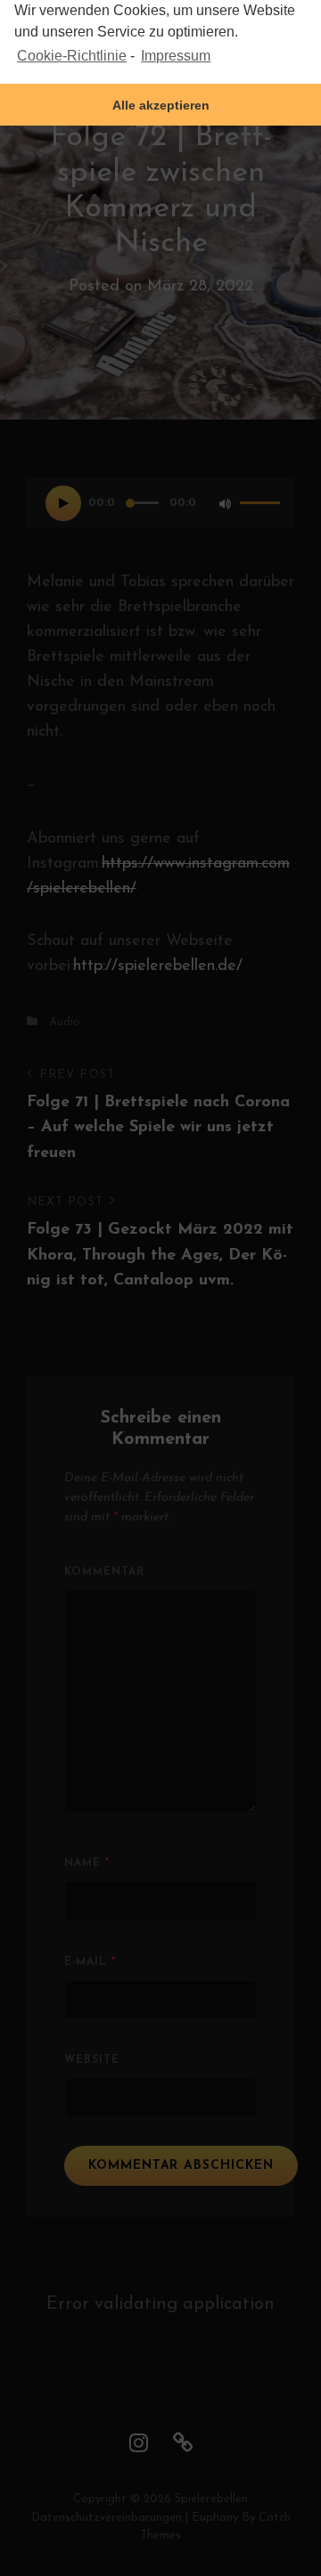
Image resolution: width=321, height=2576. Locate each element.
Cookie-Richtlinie (72, 56)
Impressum (176, 56)
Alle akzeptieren (161, 105)
